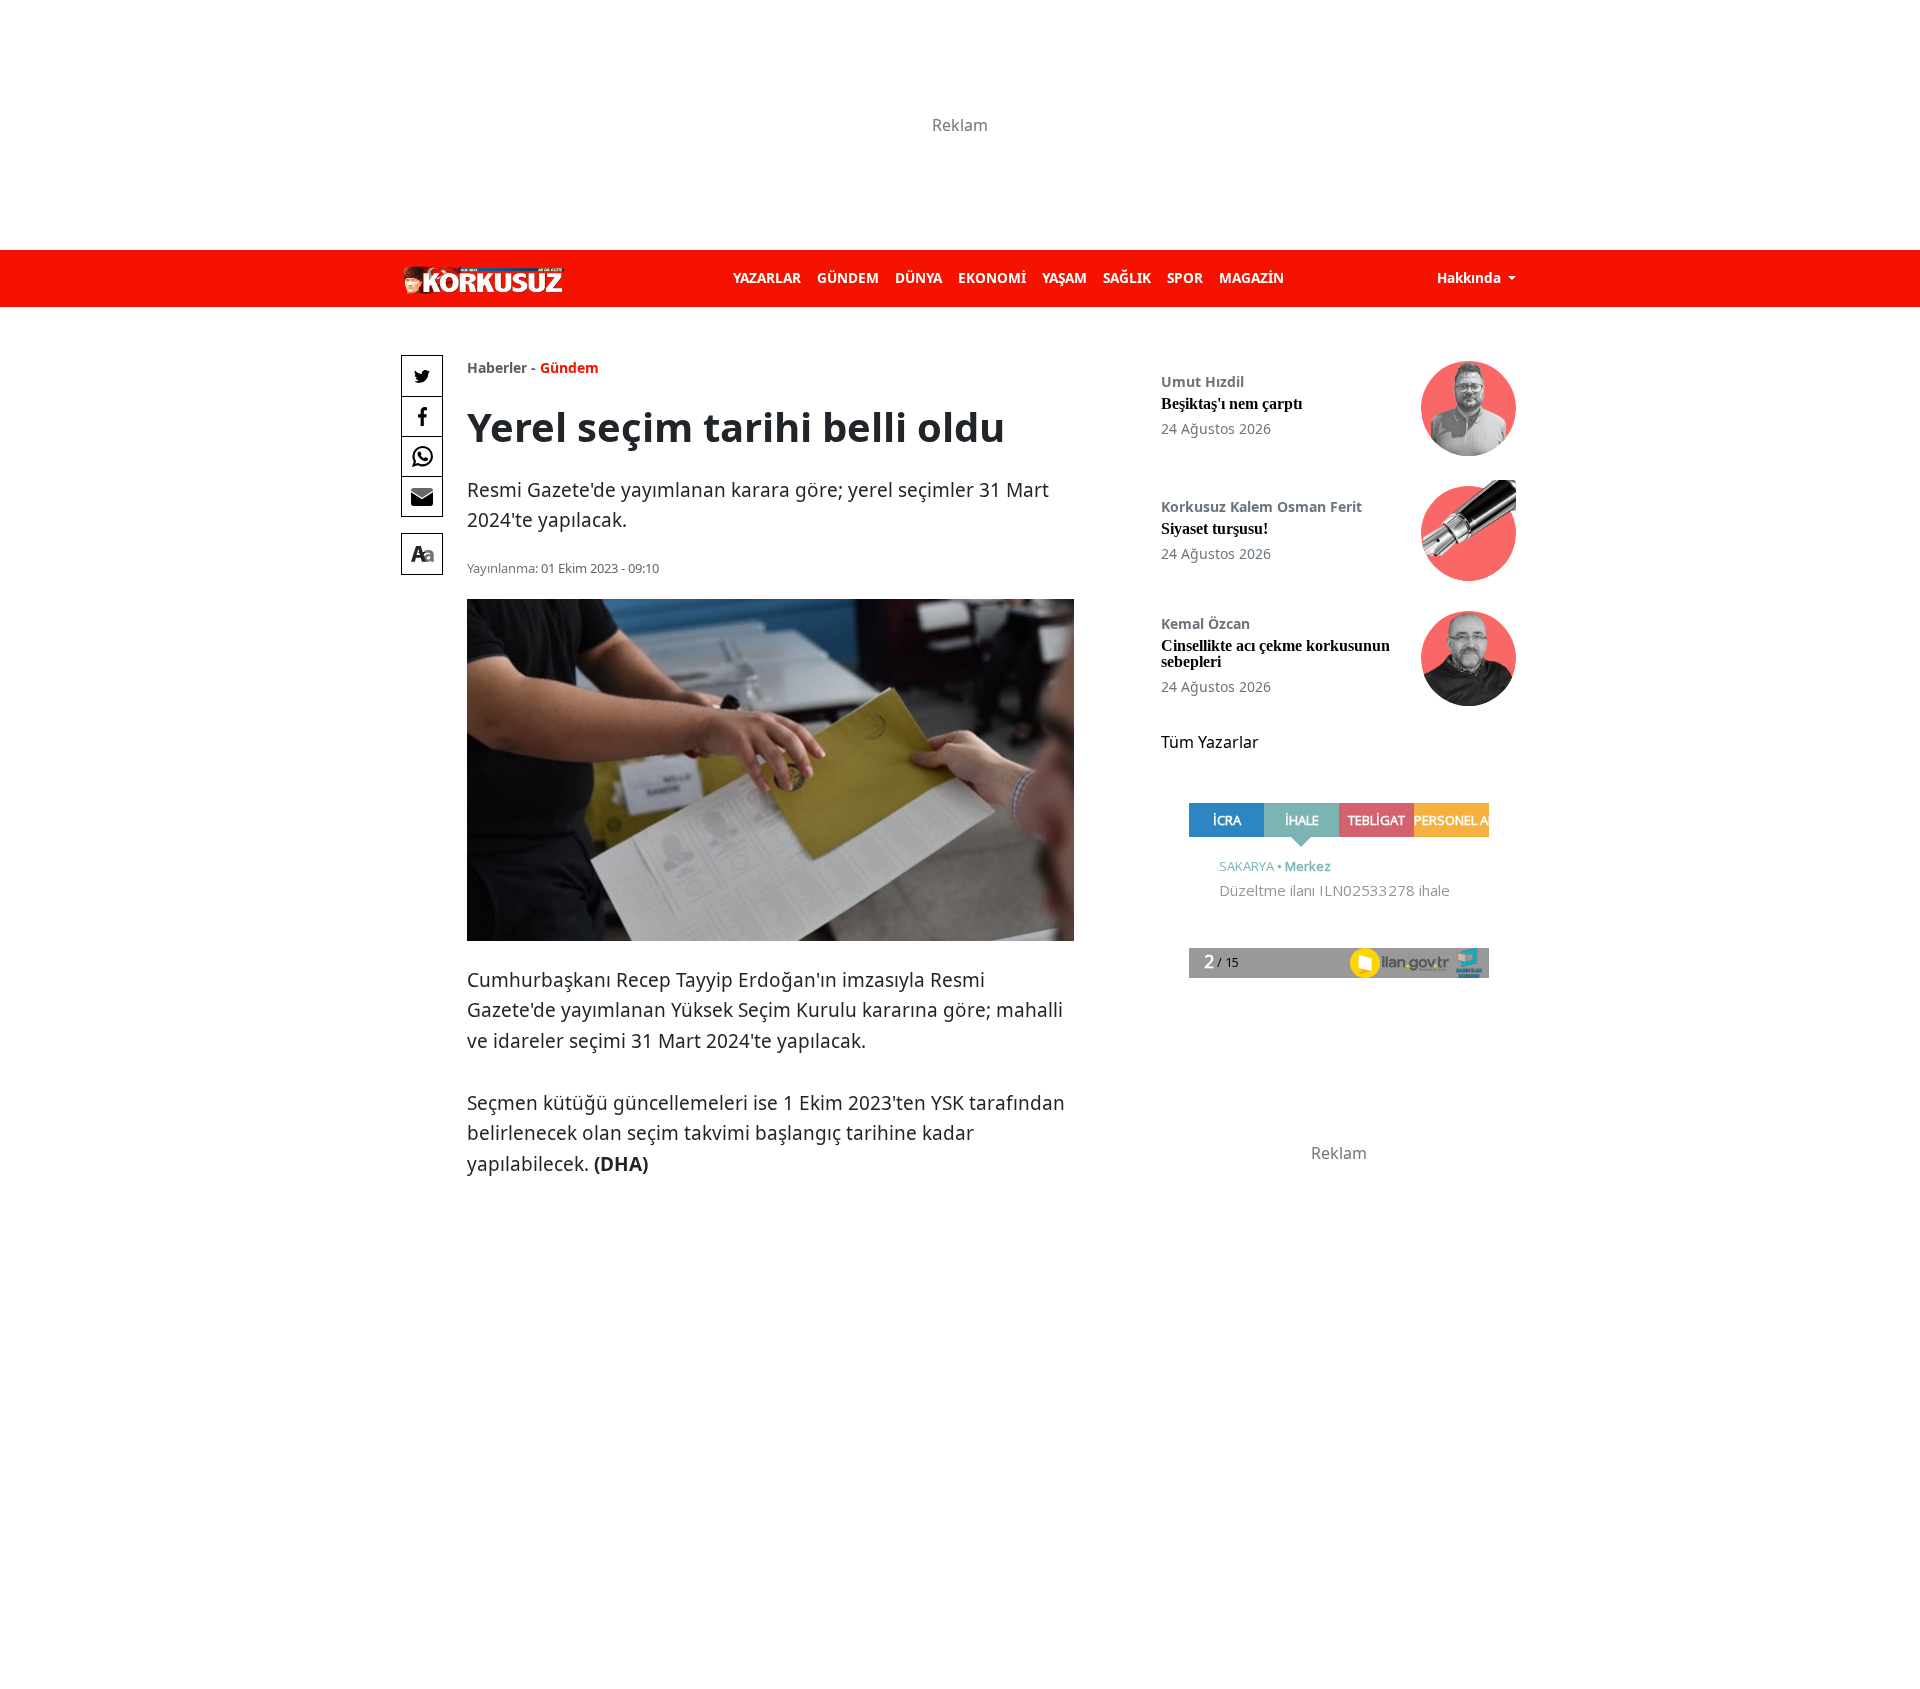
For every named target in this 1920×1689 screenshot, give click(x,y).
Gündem (569, 367)
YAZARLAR (767, 277)
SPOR (1185, 277)
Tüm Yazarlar (1210, 742)
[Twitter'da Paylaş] (422, 376)
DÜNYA (918, 277)
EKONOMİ (992, 277)
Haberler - (501, 367)
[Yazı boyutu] (422, 554)
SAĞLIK (1127, 277)
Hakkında (1471, 277)
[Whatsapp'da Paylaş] (422, 456)
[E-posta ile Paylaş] (422, 496)
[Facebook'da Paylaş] (422, 416)
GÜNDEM (848, 277)
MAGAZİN (1251, 277)
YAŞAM (1064, 277)
